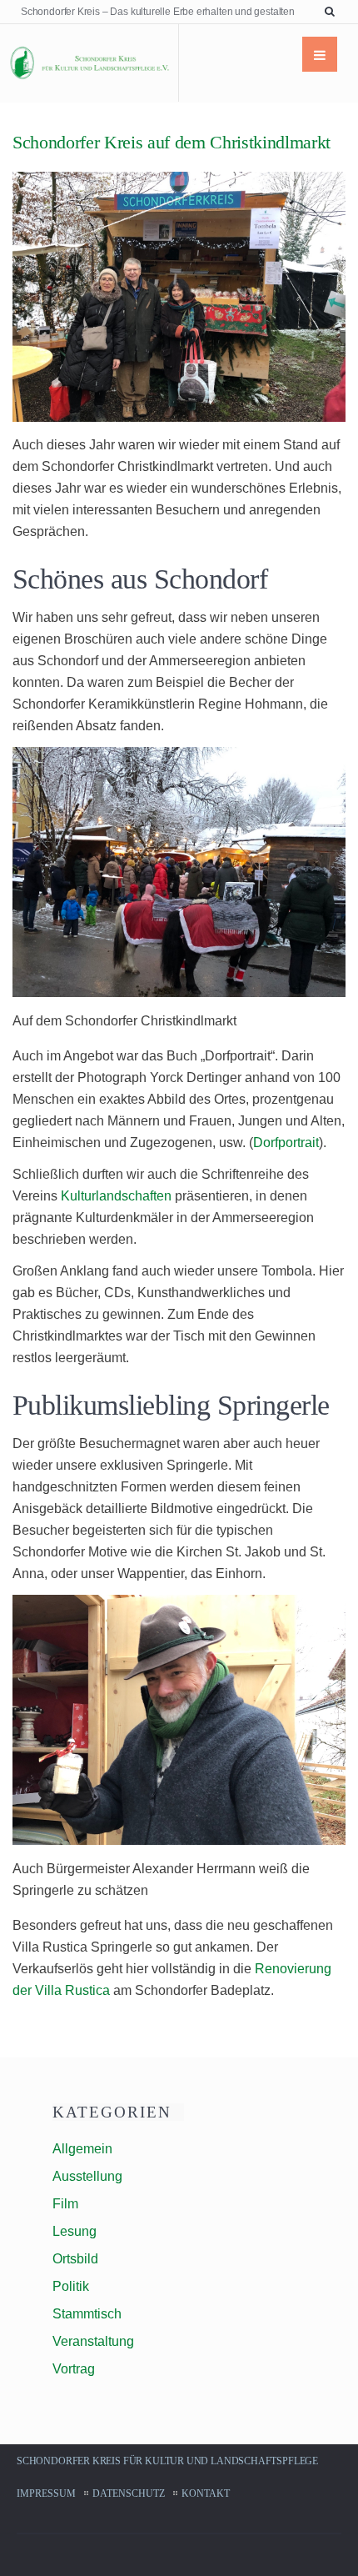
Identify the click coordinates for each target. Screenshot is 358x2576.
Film (65, 2204)
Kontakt (206, 2493)
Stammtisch (87, 2314)
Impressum (46, 2493)
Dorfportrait (286, 1143)
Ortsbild (75, 2259)
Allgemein (82, 2149)
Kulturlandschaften (116, 1196)
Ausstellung (87, 2176)
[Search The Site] (333, 12)
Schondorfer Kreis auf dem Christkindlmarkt (172, 142)
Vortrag (74, 2369)
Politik (71, 2286)
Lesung (75, 2231)
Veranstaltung (93, 2341)
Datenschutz (129, 2493)
